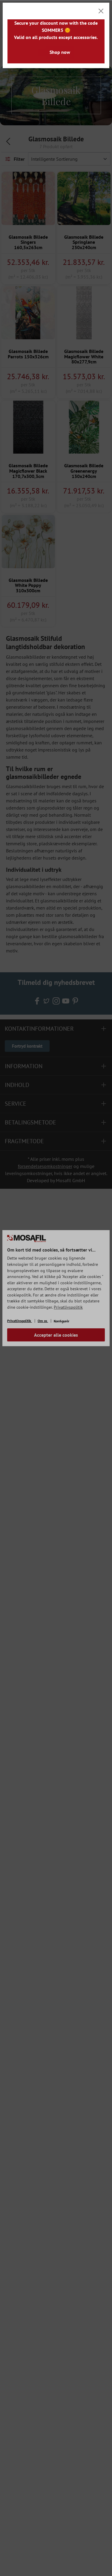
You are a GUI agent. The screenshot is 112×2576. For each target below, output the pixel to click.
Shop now (60, 52)
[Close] (101, 11)
